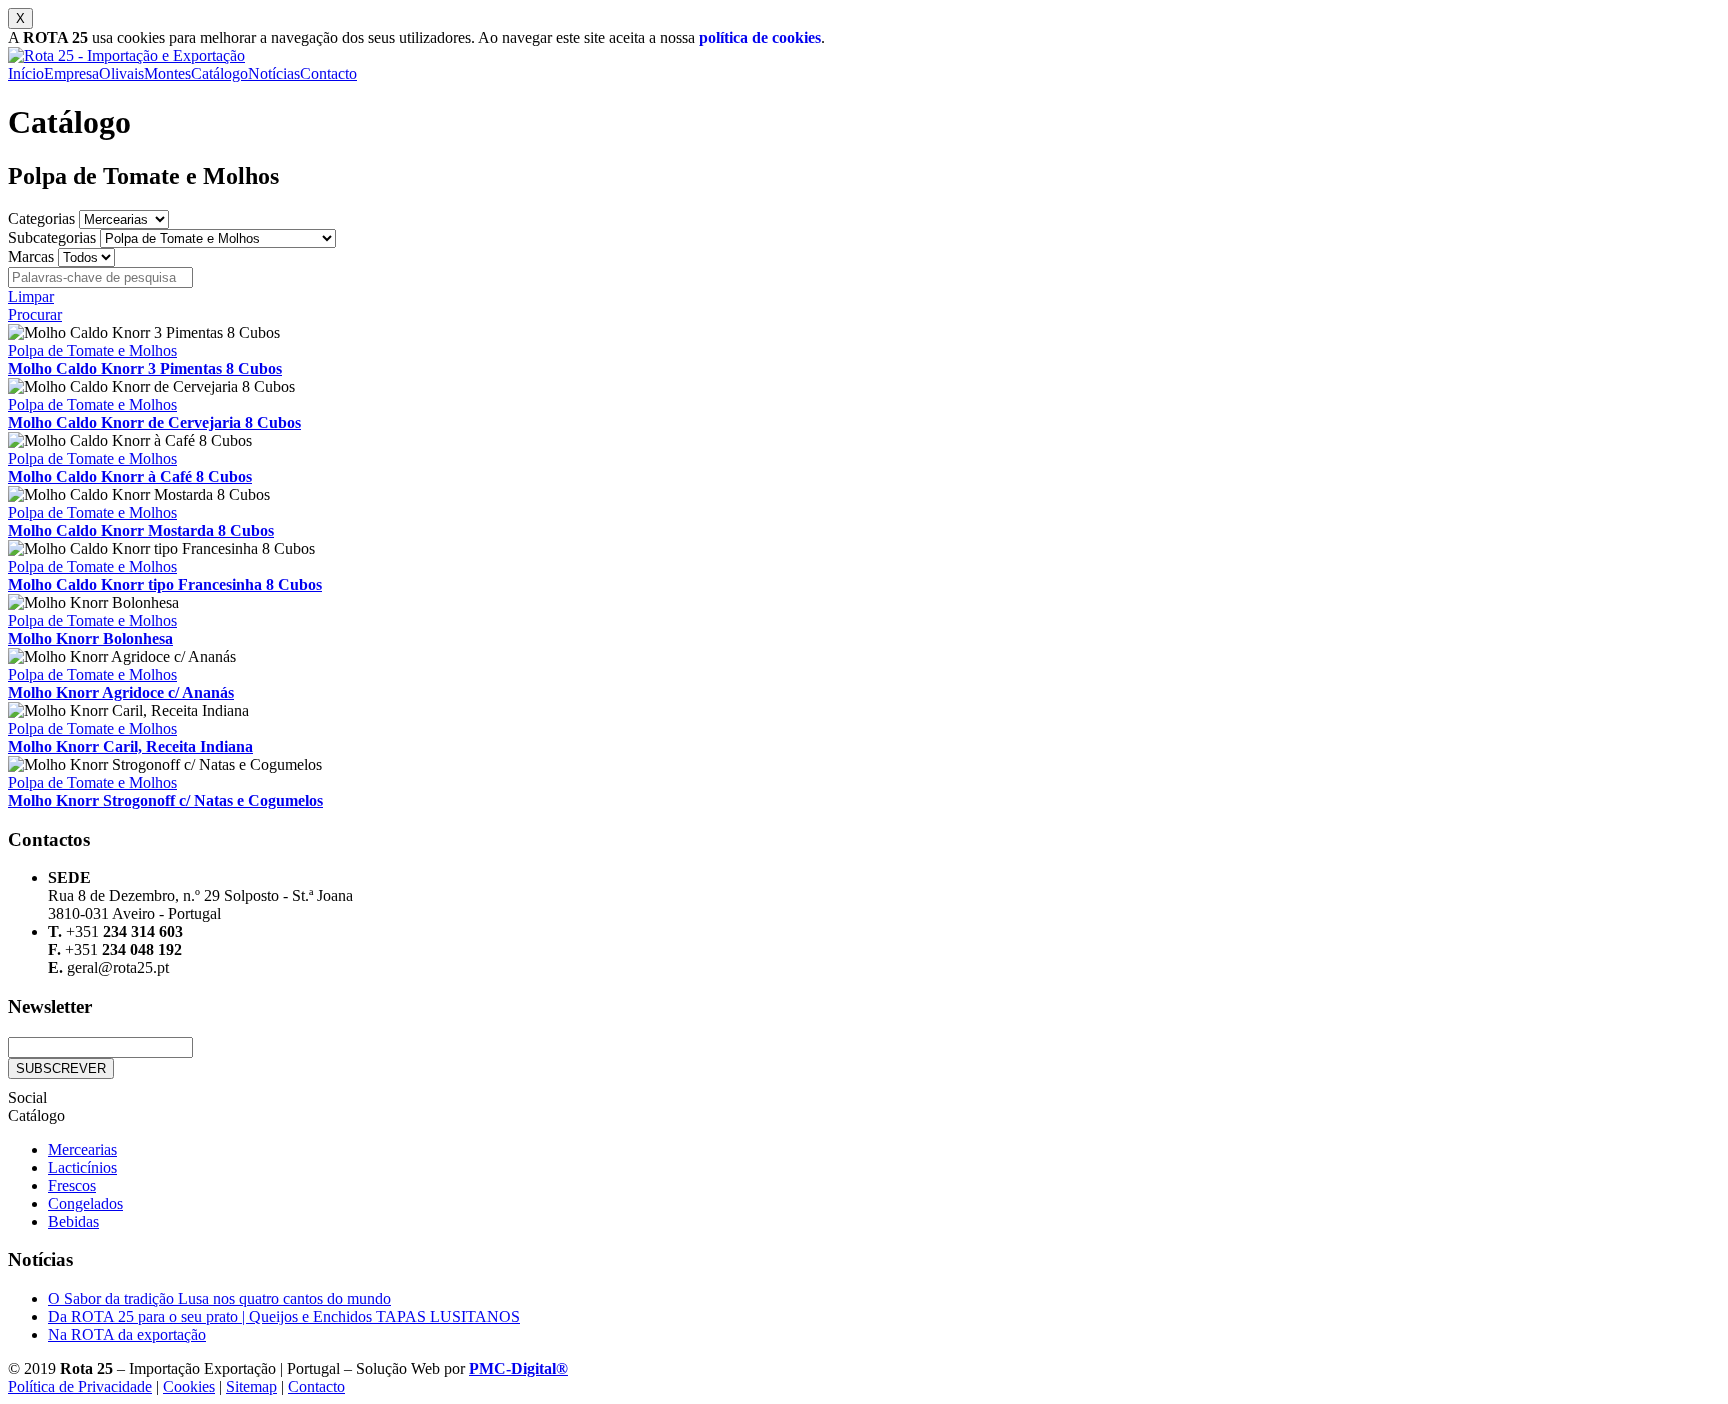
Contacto (328, 73)
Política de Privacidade (80, 1386)
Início (26, 73)
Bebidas (73, 1221)
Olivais (121, 73)
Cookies (189, 1386)
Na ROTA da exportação (127, 1334)
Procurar (35, 314)
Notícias (274, 73)
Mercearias (82, 1149)
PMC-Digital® (518, 1368)
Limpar (31, 296)
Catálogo (219, 73)
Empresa (71, 73)
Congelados (85, 1203)
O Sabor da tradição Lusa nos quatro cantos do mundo (219, 1298)
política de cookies (760, 37)
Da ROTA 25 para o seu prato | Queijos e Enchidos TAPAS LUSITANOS (284, 1316)
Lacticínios (82, 1167)
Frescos (72, 1185)
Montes (167, 73)
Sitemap (251, 1386)
